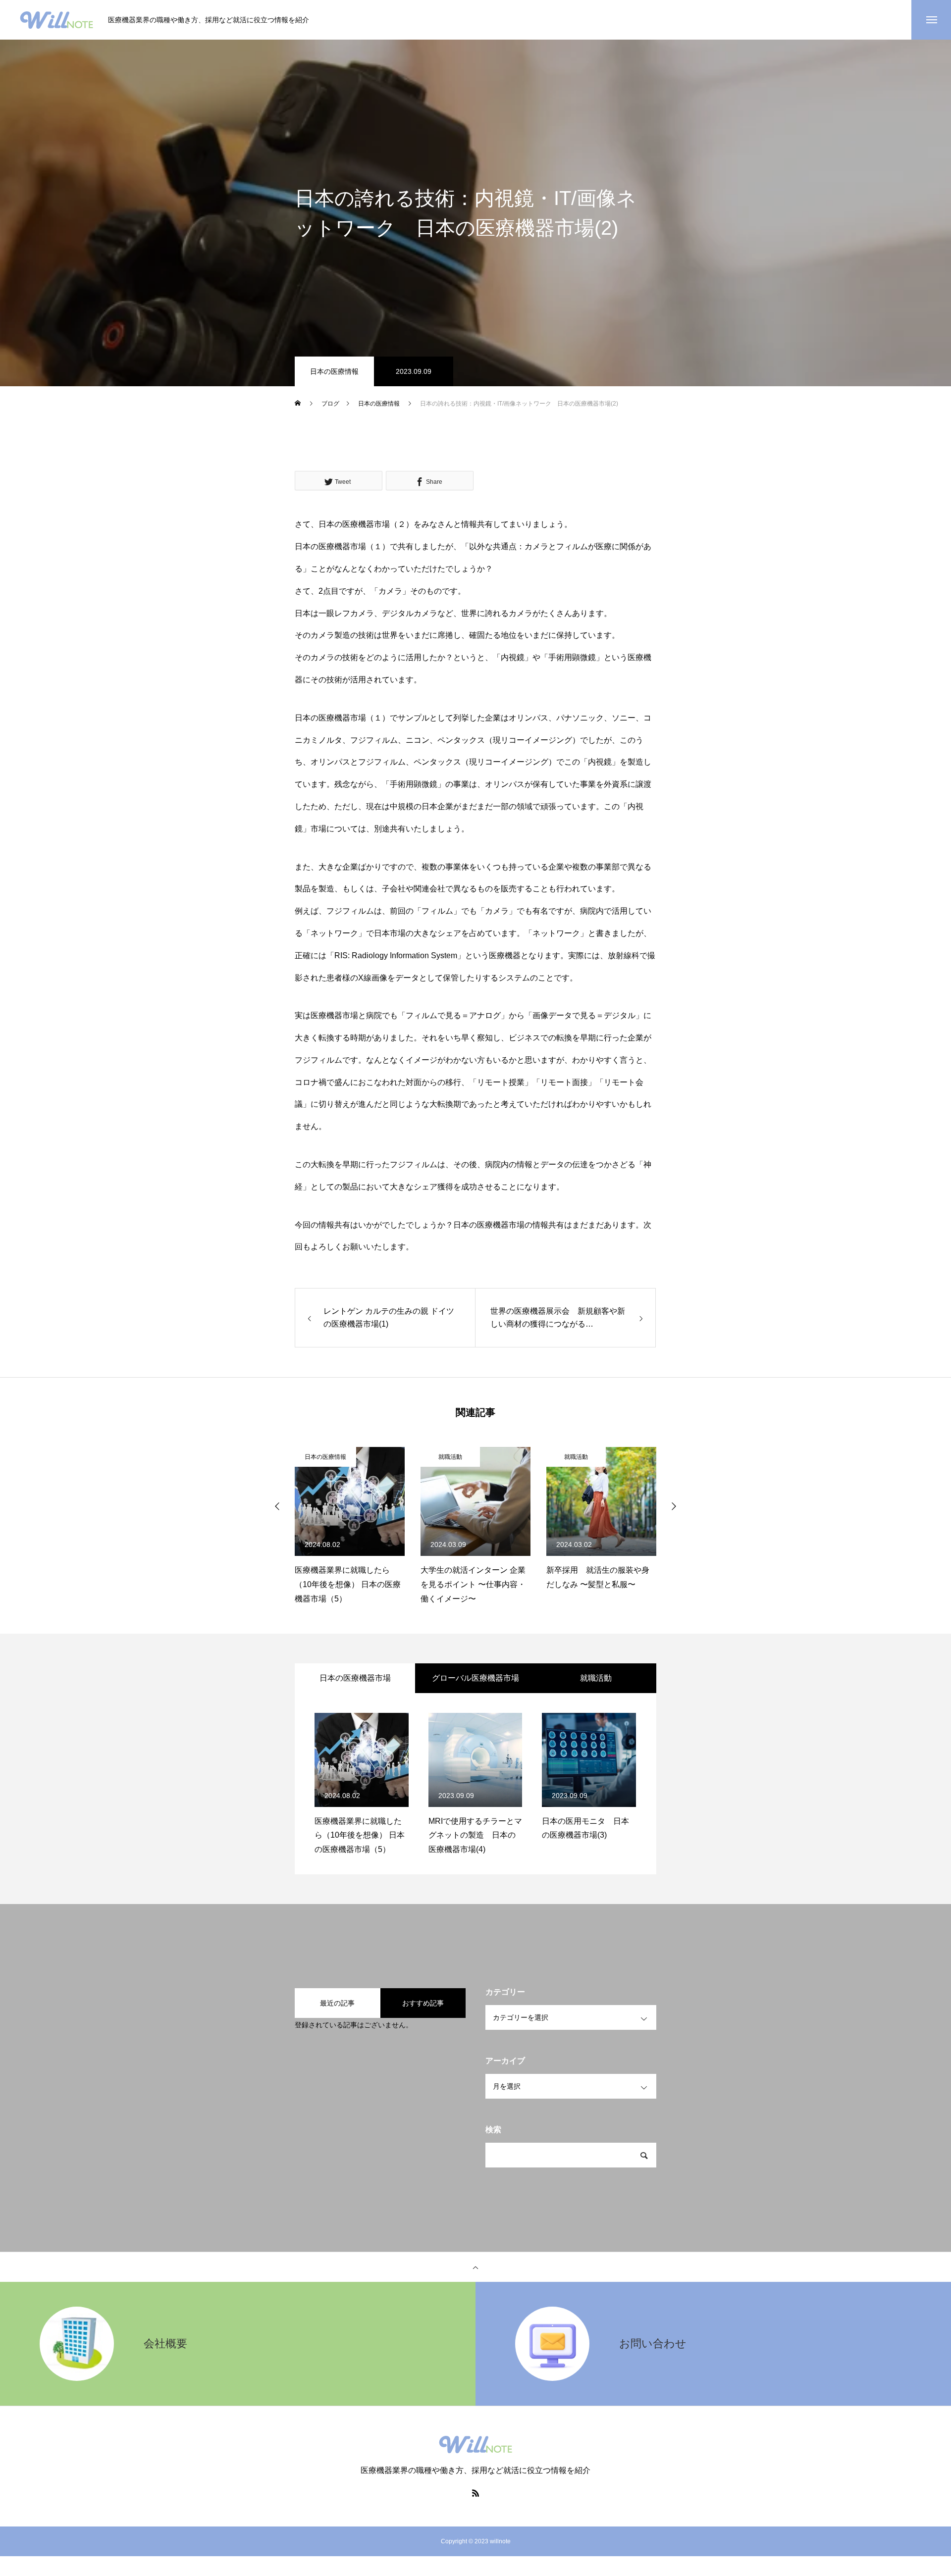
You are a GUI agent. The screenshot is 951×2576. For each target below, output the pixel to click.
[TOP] (475, 2267)
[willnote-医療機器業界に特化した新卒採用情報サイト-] (56, 20)
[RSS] (475, 2493)
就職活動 (450, 1457)
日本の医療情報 (334, 371)
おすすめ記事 (423, 2003)
